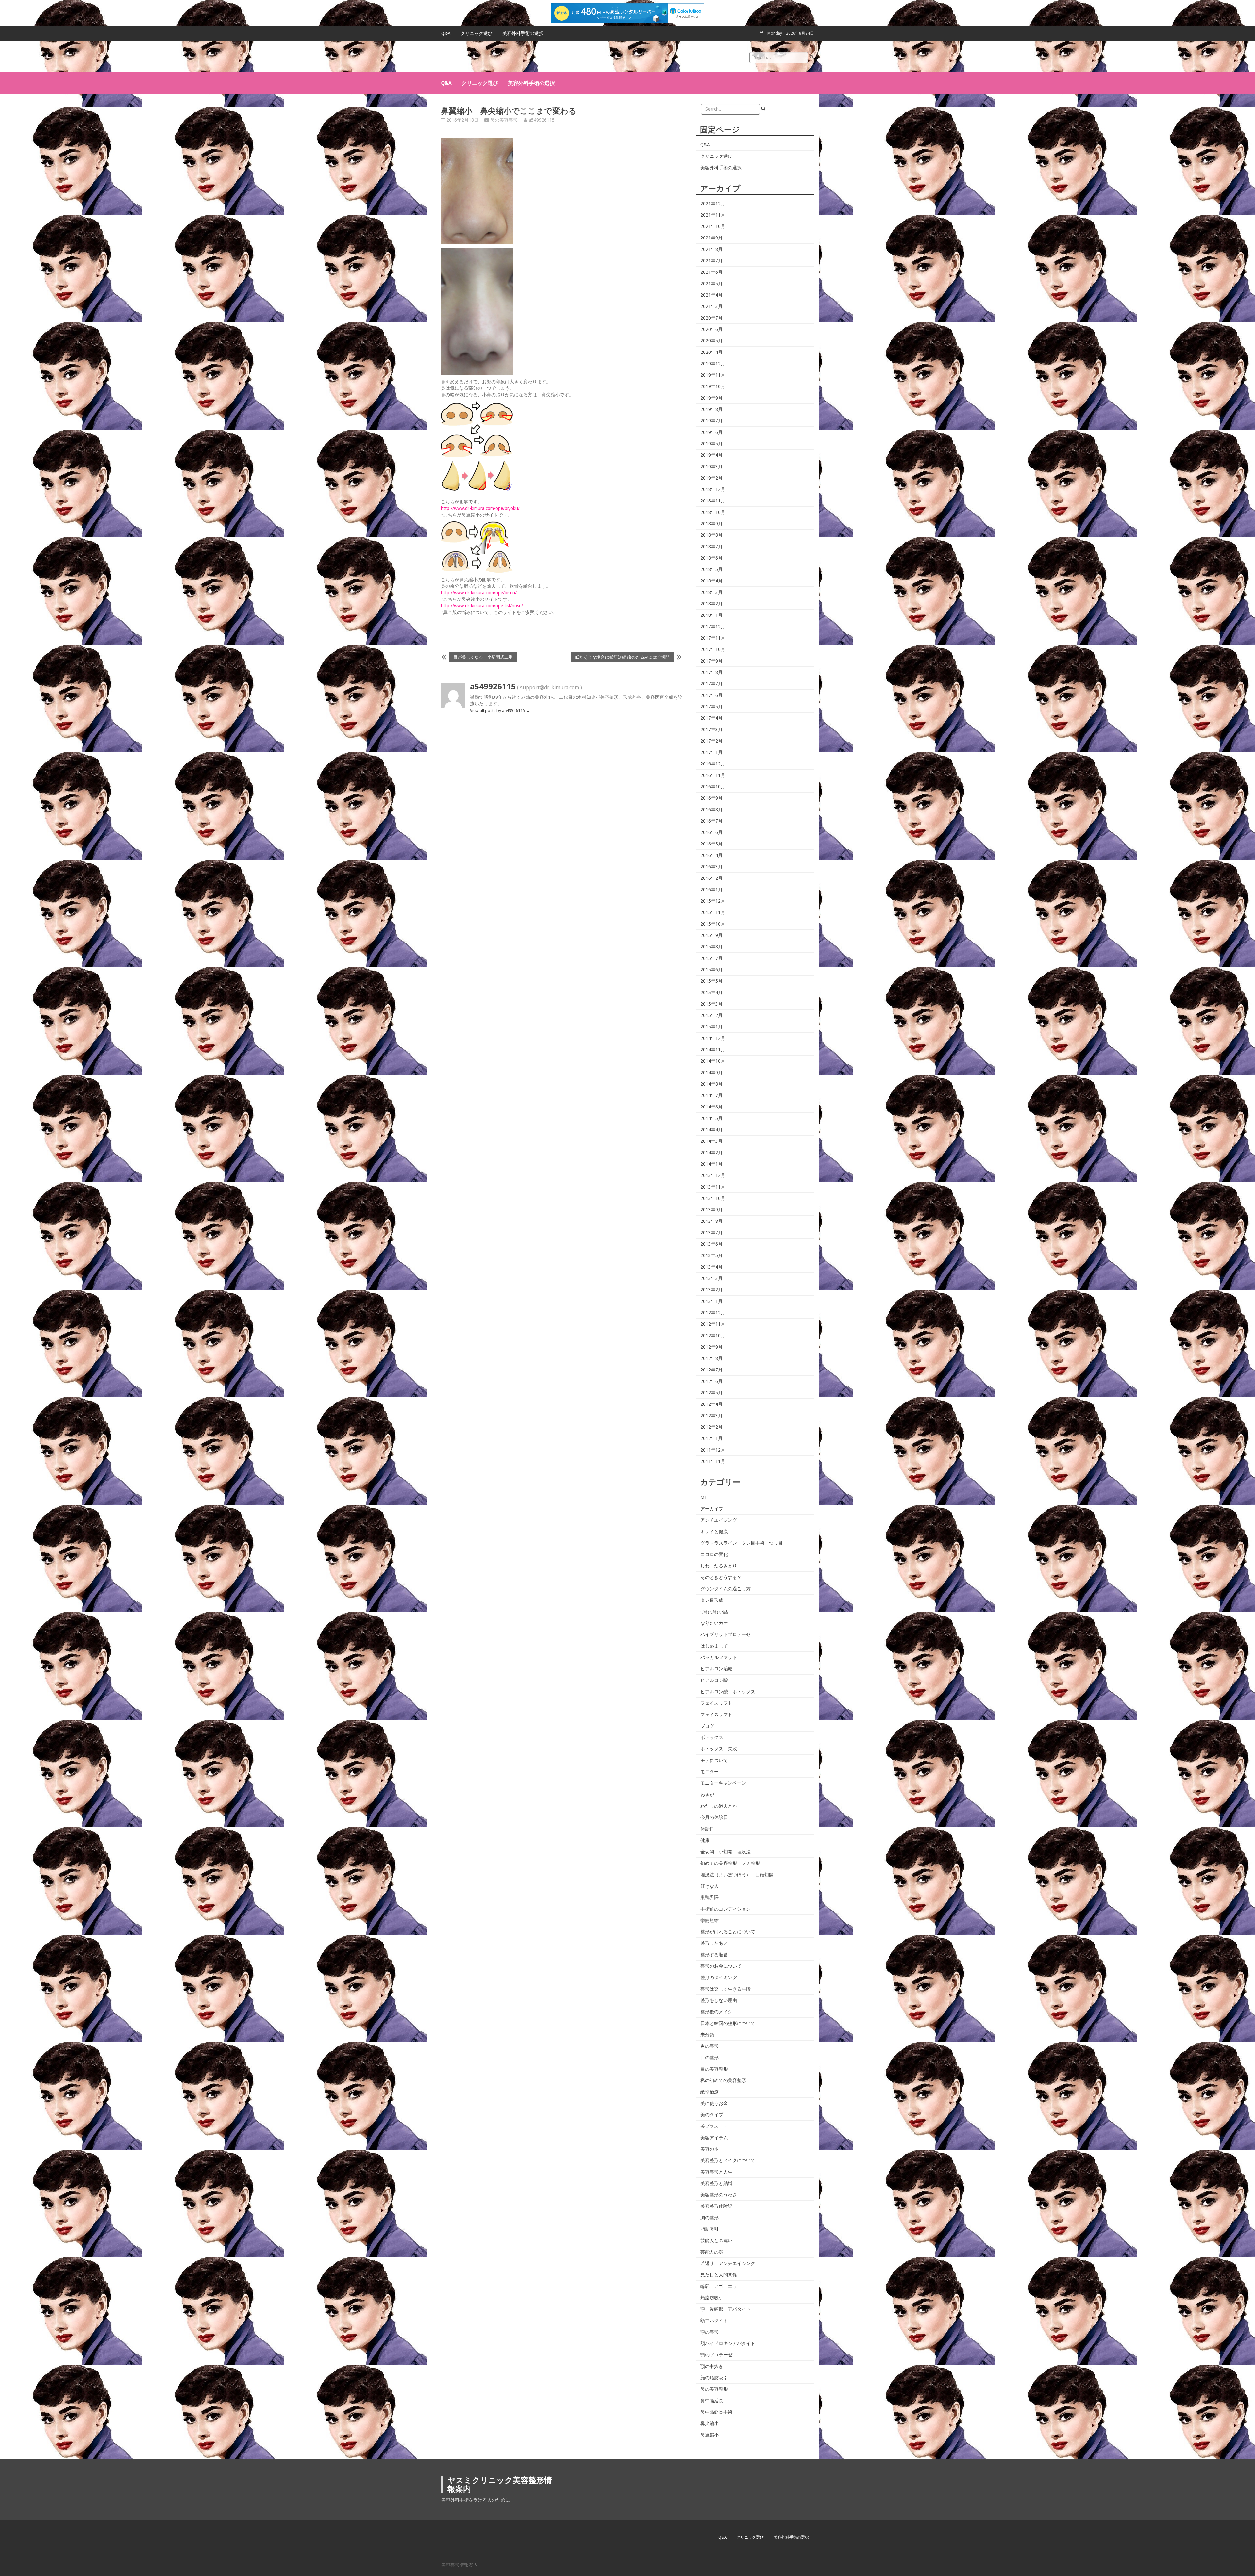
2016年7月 (711, 821)
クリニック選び (477, 33)
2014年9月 (711, 1073)
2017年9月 (711, 661)
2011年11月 (713, 1461)
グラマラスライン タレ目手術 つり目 (742, 1543)
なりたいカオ (714, 1623)
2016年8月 (711, 810)
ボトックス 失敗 (719, 1749)
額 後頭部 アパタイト (726, 2309)
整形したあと (714, 1943)
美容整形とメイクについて (728, 2160)
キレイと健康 (714, 1532)
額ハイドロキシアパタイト (728, 2343)
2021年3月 (711, 306)
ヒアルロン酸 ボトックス (728, 1692)
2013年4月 (711, 1267)
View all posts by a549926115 (500, 710)
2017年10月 (713, 649)
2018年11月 (713, 501)
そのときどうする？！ (723, 1577)
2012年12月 (713, 1313)
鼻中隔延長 (712, 2401)
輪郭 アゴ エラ (719, 2286)
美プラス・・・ (716, 2126)
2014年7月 (711, 1095)
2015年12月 (713, 901)
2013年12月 (713, 1175)
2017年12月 (713, 627)
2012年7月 (711, 1370)
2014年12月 (713, 1038)
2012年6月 (711, 1381)
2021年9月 (711, 238)
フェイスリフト (716, 1703)
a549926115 (542, 120)
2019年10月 (713, 386)
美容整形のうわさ (719, 2195)
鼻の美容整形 (504, 120)
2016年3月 (711, 867)
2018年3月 (711, 592)
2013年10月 (713, 1198)
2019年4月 (711, 455)
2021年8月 (711, 249)
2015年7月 (711, 958)
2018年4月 (711, 581)
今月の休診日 (714, 1817)
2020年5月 (711, 341)
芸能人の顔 (712, 2252)
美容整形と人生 (716, 2172)
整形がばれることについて (728, 1932)
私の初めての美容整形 (723, 2080)
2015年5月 (711, 981)
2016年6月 (711, 832)
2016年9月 (711, 798)
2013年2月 (711, 1290)
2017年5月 (711, 707)
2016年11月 (713, 775)
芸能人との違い (716, 2240)
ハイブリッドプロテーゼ (726, 1634)
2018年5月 (711, 569)
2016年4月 (711, 855)
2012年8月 (711, 1358)
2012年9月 (711, 1347)
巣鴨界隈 (710, 1897)
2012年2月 (711, 1427)
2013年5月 (711, 1255)
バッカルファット (719, 1657)
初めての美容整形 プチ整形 (730, 1863)
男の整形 (710, 2046)
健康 (705, 1840)
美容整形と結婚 (716, 2183)
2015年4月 (711, 993)
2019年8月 (711, 409)
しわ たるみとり (719, 1566)
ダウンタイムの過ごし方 (726, 1589)
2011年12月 (713, 1450)
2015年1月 (711, 1027)
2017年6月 (711, 695)
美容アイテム (714, 2138)
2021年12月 (713, 204)
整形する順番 (714, 1955)
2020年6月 (711, 329)
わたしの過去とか (719, 1806)
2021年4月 (711, 295)
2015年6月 (711, 970)
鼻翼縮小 (710, 2435)
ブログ (707, 1726)
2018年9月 (711, 524)
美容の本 (710, 2149)
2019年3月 (711, 467)
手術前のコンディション (726, 1909)
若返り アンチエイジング (728, 2263)
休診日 (707, 1829)
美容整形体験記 (716, 2206)
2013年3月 (711, 1278)
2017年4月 (711, 718)
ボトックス (712, 1737)
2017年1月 (711, 752)
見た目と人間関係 (719, 2275)
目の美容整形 (714, 2069)
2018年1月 (711, 615)
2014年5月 (711, 1118)
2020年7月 (711, 318)
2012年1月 (711, 1438)
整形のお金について (721, 1966)
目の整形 (710, 2058)
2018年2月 (711, 604)
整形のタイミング (719, 1977)
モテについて (714, 1760)
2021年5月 (711, 284)
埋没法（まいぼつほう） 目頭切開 (737, 1875)
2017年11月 (713, 638)
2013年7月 (711, 1233)
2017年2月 (711, 741)
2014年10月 (713, 1061)
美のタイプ (712, 2115)
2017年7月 (711, 684)
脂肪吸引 (710, 2229)
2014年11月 (713, 1050)
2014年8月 (711, 1084)
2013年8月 (711, 1221)
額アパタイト (714, 2321)
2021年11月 (713, 215)
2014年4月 (711, 1130)
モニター (710, 1772)
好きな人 (710, 1886)
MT (704, 1497)
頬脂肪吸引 (712, 2298)
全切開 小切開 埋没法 (726, 1852)
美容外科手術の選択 (523, 33)
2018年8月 (711, 535)
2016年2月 (711, 878)
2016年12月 (713, 764)
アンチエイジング (719, 1520)
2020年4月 (711, 352)
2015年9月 (711, 935)
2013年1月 (711, 1301)
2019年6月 (711, 432)
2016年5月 (711, 844)
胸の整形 (710, 2218)
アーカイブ (712, 1509)
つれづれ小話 (714, 1612)
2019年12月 (713, 364)
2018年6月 (711, 558)
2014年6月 (711, 1107)
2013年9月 (711, 1210)
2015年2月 (711, 1015)
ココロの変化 (714, 1554)
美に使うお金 (714, 2103)
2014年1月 (711, 1164)
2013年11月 (713, 1187)
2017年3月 (711, 730)
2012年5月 (711, 1393)
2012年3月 (711, 1416)
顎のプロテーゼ (716, 2355)
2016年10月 (713, 787)
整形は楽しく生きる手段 (726, 1989)
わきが (707, 1795)
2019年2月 (711, 478)
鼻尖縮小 (710, 2423)
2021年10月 (713, 226)
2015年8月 (711, 947)
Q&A (446, 33)
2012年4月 (711, 1404)
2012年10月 (713, 1336)
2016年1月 (711, 890)
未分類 (707, 2035)
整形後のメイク (716, 2012)
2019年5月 (711, 444)
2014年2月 (711, 1153)
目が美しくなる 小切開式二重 (483, 657)
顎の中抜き (712, 2366)
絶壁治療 (710, 2092)
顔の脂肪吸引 (714, 2378)
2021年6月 (711, 272)
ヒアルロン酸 (714, 1680)
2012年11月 (713, 1324)
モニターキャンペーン (723, 1783)
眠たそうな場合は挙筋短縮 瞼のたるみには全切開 (622, 657)
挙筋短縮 (710, 1920)
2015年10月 (713, 924)
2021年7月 (711, 261)
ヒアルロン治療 (716, 1669)
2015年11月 (713, 912)
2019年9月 (711, 398)
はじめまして (714, 1646)
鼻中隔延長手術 (716, 2412)
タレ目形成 (712, 1600)
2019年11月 (713, 375)
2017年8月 (711, 672)
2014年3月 (711, 1141)
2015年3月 (711, 1004)
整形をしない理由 (719, 2000)
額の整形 (710, 2332)
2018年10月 (713, 512)
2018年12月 (713, 489)
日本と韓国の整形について (728, 2023)
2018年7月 (711, 547)
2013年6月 (711, 1244)
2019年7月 (711, 421)
